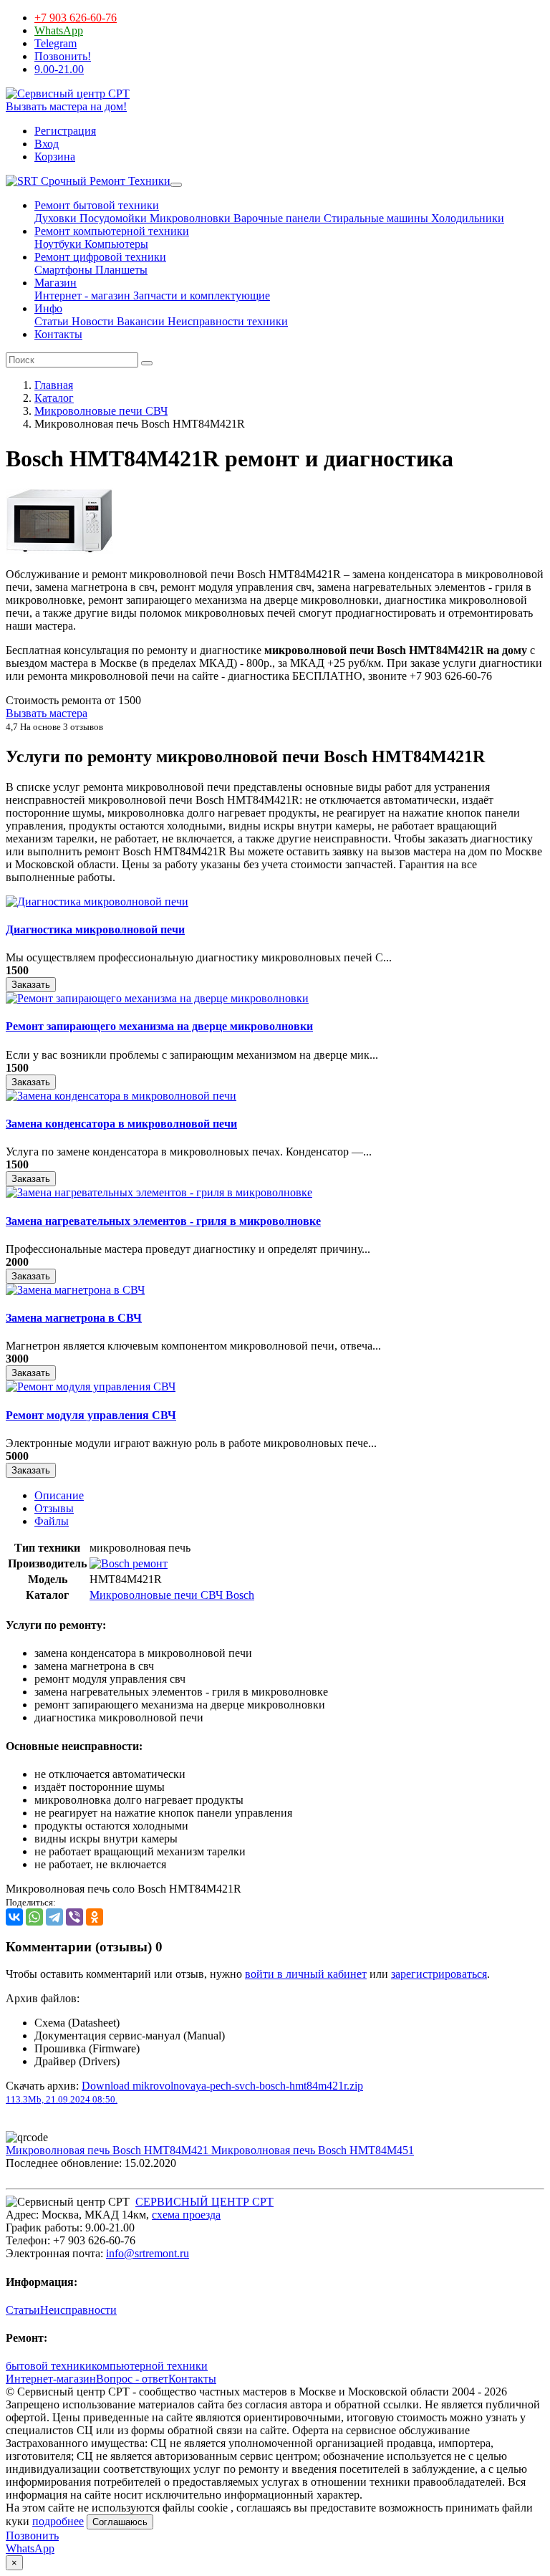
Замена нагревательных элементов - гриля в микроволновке (163, 1221)
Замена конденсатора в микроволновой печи (121, 1124)
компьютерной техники (150, 2366)
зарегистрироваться (439, 1974)
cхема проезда (186, 2215)
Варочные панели (276, 218)
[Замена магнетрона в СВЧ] (75, 1290)
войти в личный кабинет (306, 1974)
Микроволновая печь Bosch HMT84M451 (313, 2150)
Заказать (31, 985)
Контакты (58, 334)
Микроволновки (189, 218)
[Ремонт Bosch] (129, 1563)
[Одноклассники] (95, 1917)
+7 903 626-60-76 (76, 18)
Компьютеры (115, 244)
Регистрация (65, 131)
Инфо (48, 308)
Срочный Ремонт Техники (104, 181)
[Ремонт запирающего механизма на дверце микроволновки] (157, 998)
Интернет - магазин (82, 295)
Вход (47, 144)
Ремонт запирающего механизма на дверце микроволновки (159, 1026)
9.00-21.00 (59, 69)
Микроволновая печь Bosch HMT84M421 (108, 2150)
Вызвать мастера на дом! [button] (66, 106)
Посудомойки (112, 218)
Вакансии (139, 321)
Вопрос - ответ (132, 2379)
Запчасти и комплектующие (200, 295)
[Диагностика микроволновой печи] (97, 902)
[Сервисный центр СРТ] (68, 93)
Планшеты (120, 270)
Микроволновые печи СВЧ (101, 411)
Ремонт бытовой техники (97, 205)
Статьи (52, 321)
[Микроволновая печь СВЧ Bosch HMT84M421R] (59, 550)
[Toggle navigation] (176, 185)
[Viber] (74, 1917)
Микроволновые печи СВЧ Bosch (172, 1595)
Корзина (55, 157)
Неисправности (78, 2310)
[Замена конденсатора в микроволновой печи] (121, 1096)
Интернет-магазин (51, 2379)
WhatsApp (59, 30)
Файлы (52, 1521)
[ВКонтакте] (14, 1917)
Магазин (56, 283)
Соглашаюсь (120, 2522)
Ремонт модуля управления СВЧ (91, 1415)
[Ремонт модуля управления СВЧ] (91, 1386)
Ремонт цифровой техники (100, 257)
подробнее (58, 2521)
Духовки (56, 218)
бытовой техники (49, 2366)
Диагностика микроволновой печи (95, 929)
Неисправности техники (226, 321)
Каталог (54, 398)
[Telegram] (54, 1917)
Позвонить (32, 2536)
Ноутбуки (58, 244)
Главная (54, 385)
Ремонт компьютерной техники (112, 231)
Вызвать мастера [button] (47, 713)
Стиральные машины (375, 218)
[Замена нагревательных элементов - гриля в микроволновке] (159, 1192)
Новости (91, 321)
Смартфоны (63, 270)
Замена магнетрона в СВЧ (74, 1318)
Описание (59, 1495)
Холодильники (466, 218)
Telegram (56, 43)
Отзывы (54, 1508)
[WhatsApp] (34, 1917)
